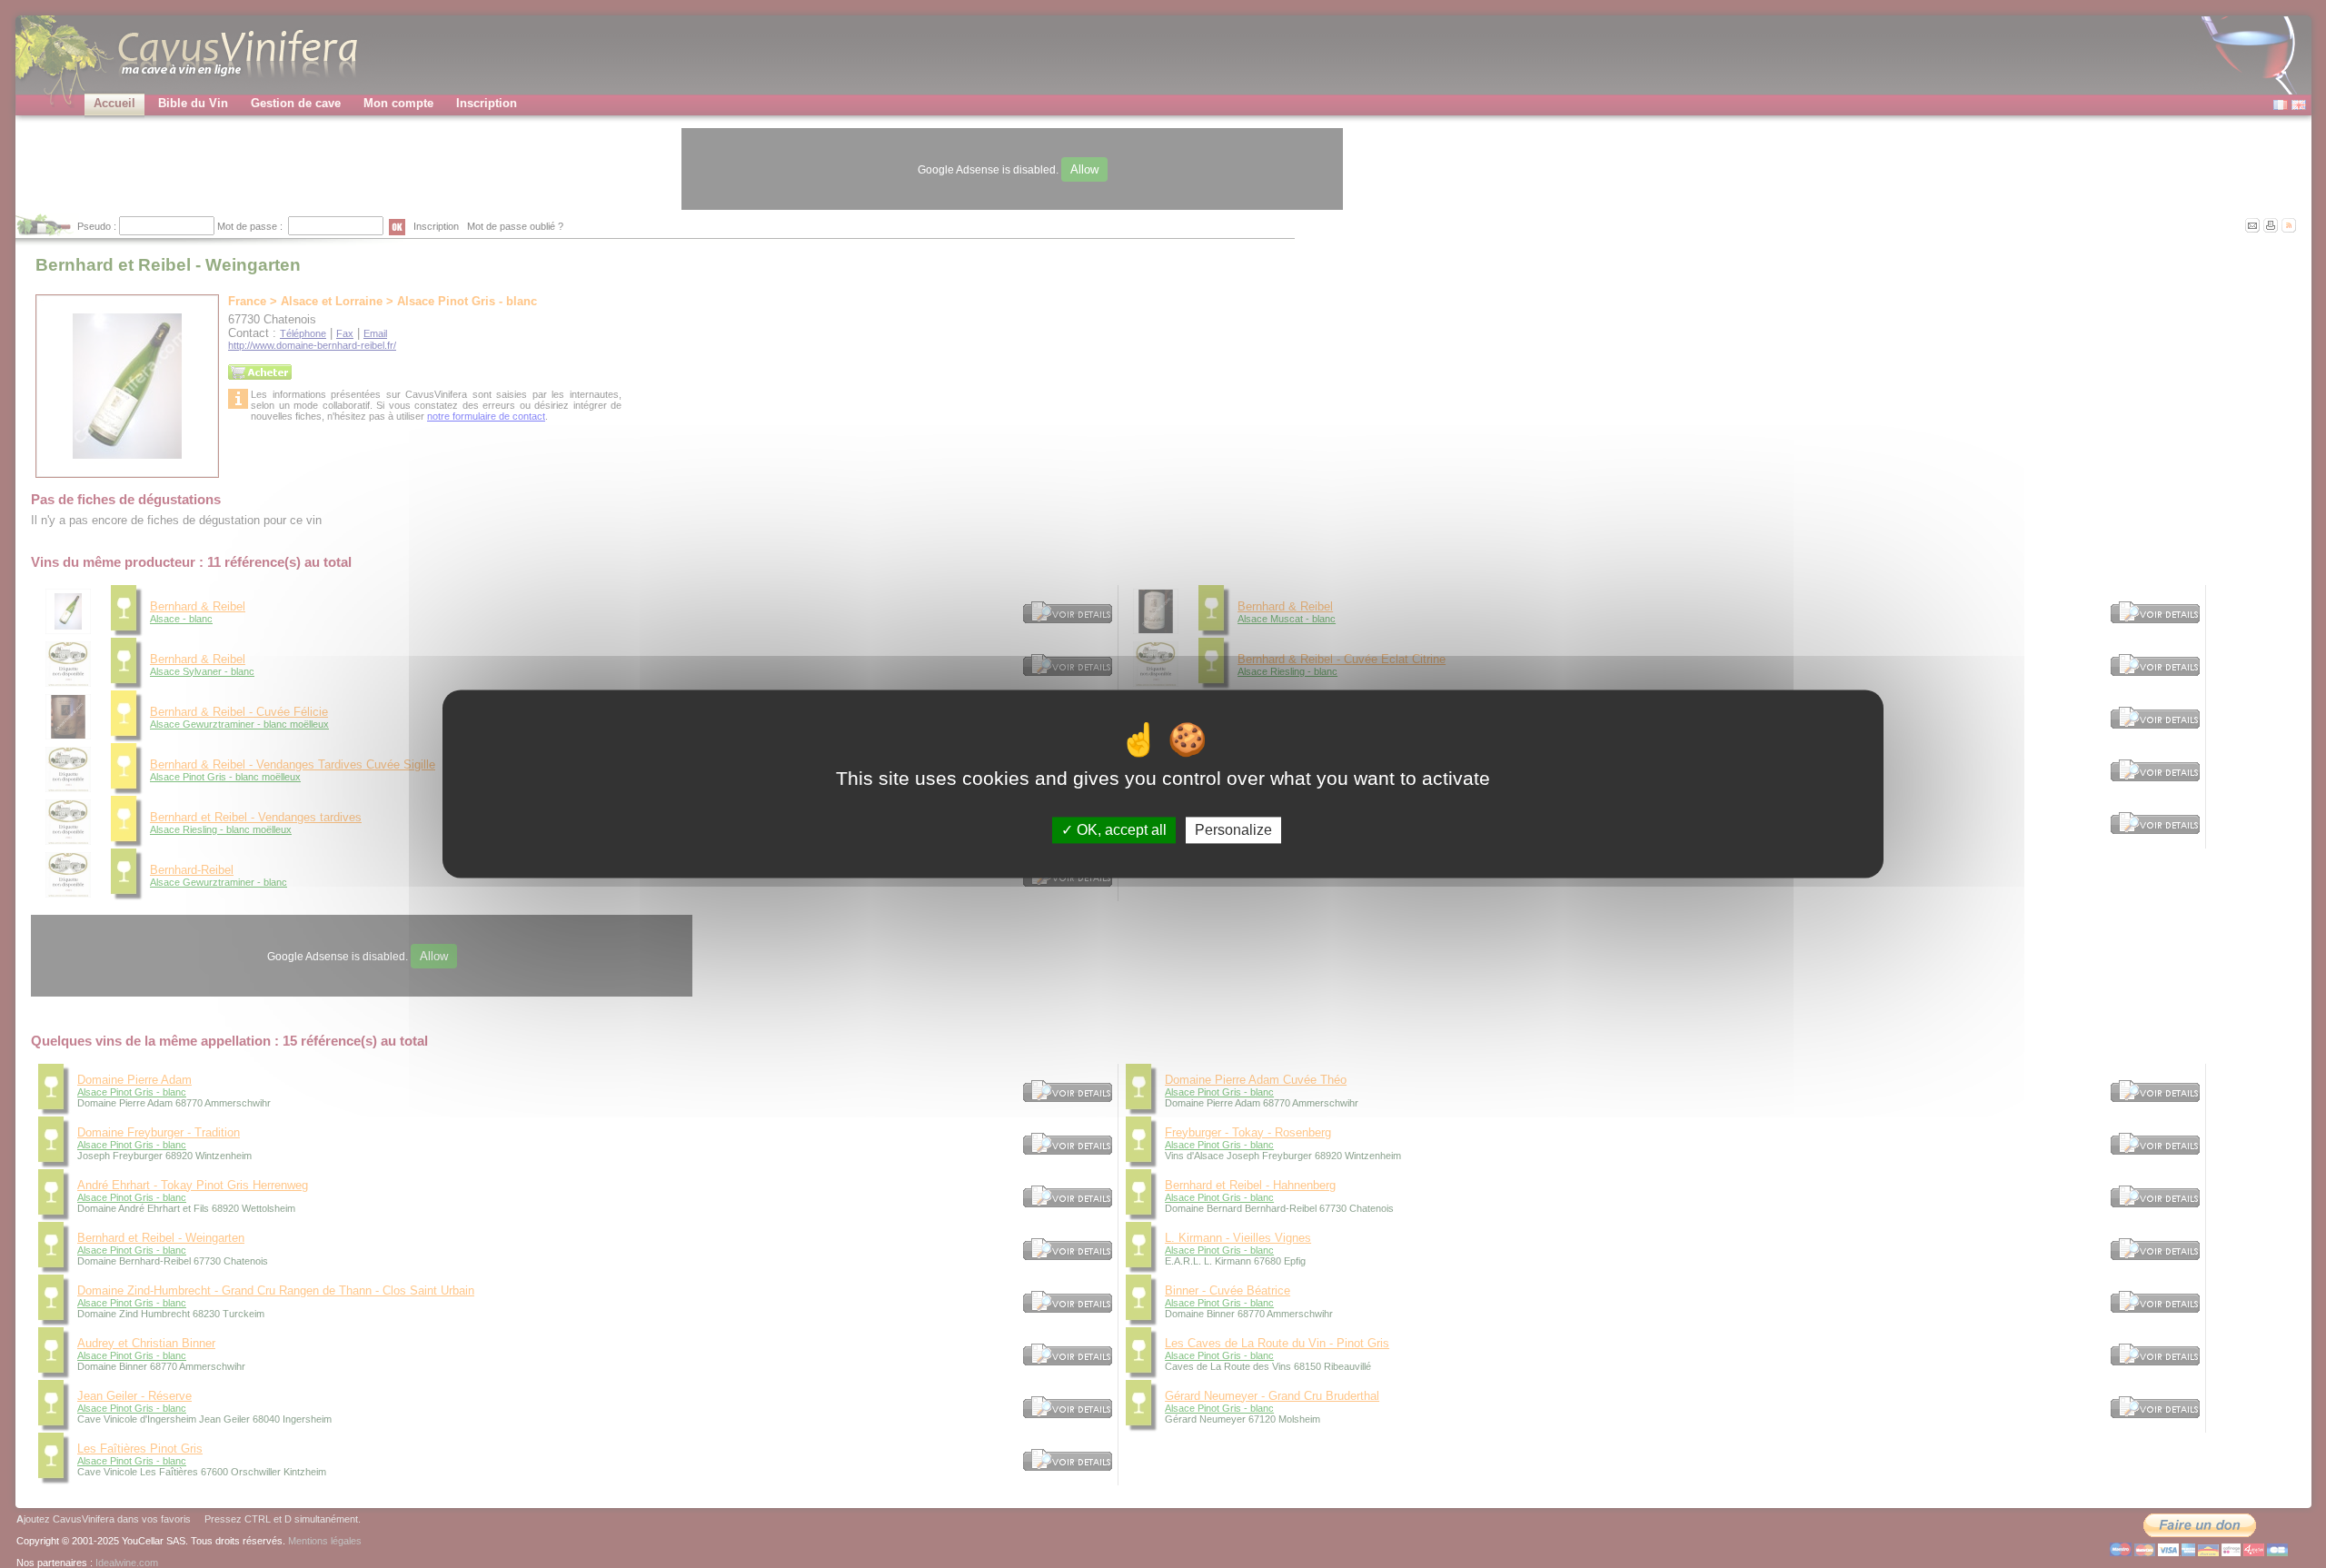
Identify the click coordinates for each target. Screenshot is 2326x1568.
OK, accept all (1120, 830)
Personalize (1233, 830)
